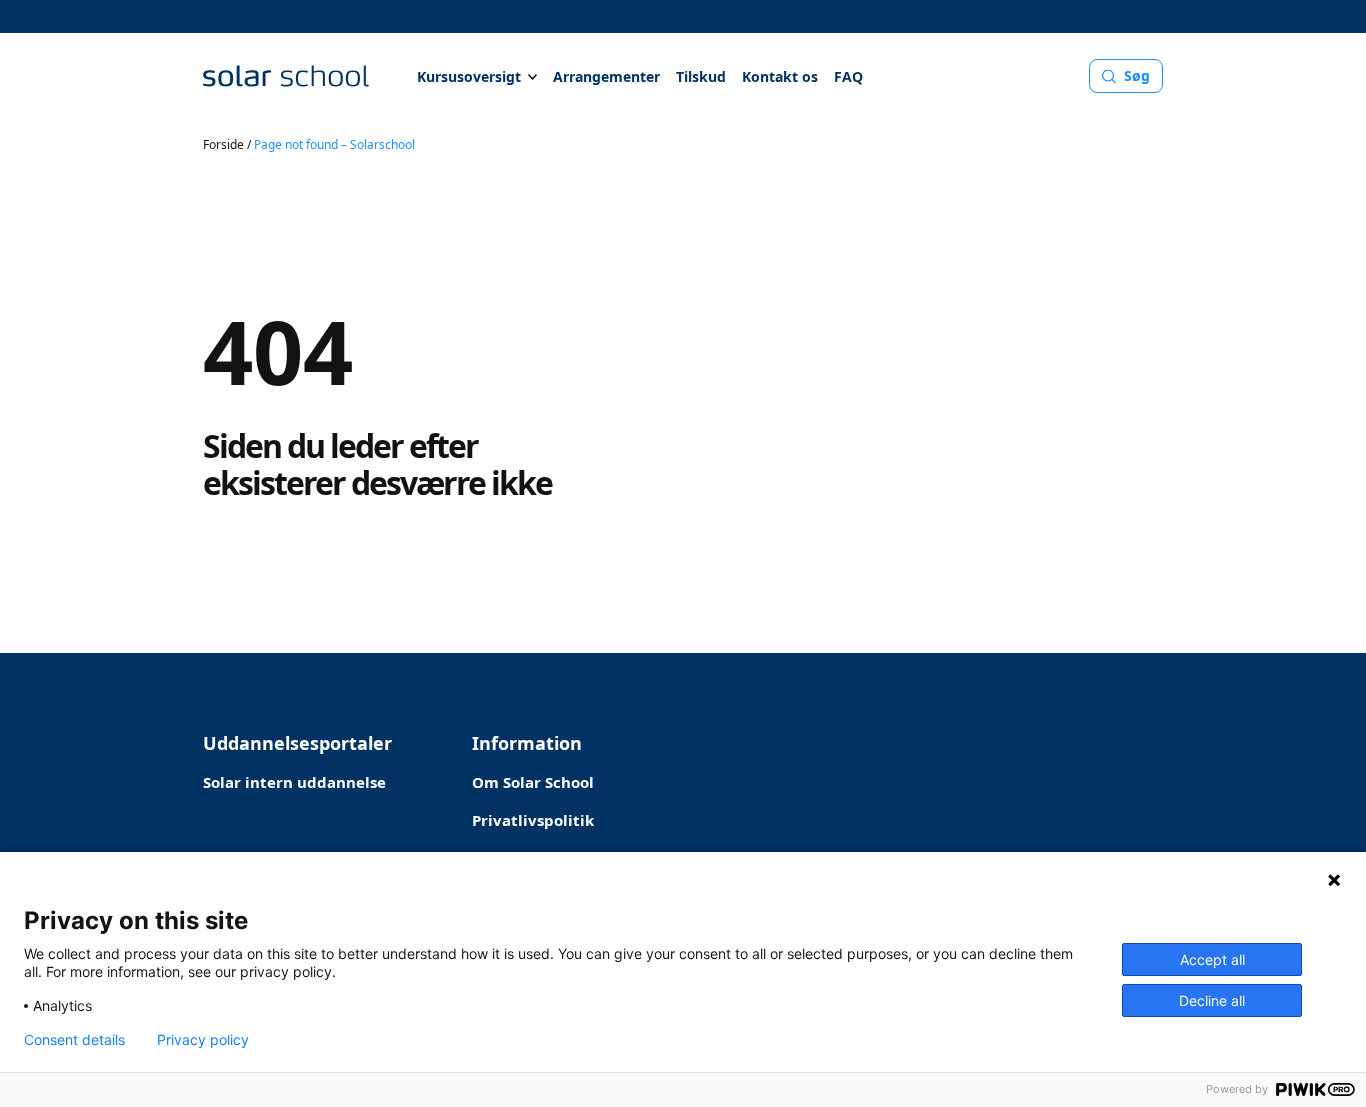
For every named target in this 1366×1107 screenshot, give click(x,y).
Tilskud (701, 76)
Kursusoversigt (469, 76)
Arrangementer (606, 76)
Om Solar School (533, 782)
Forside (223, 144)
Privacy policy (203, 1040)
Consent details (74, 1040)
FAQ (848, 76)
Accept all (1212, 959)
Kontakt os (780, 76)
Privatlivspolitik (533, 820)
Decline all (1212, 1000)
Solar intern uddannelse (294, 782)
